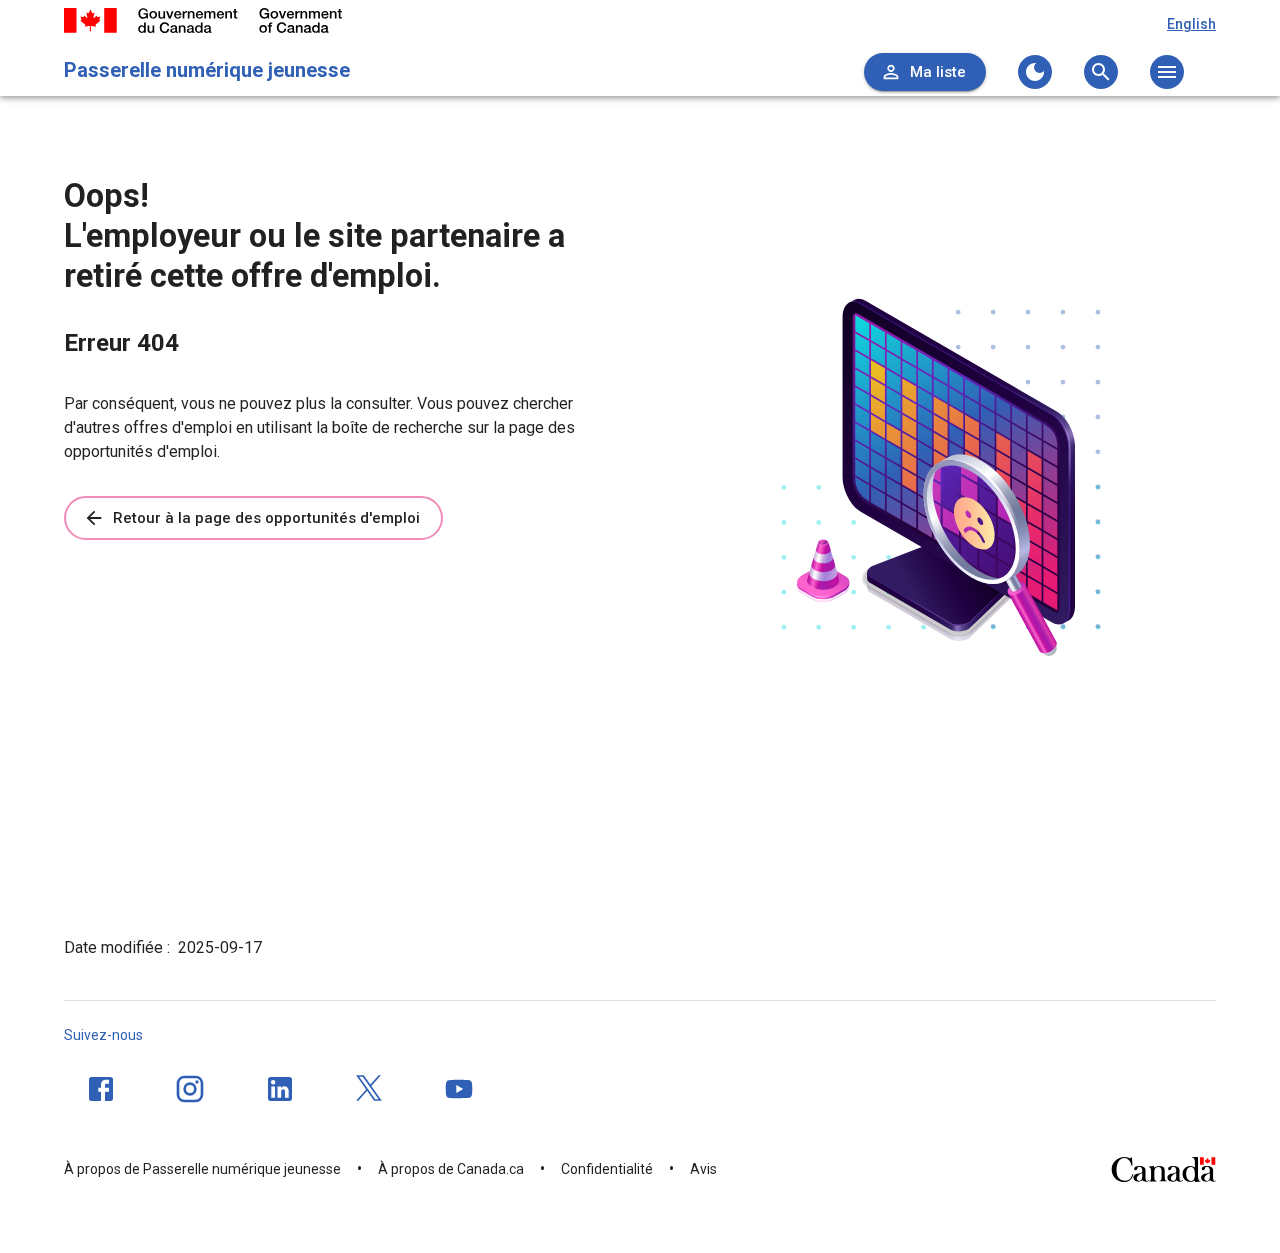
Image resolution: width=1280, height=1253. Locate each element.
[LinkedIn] (280, 1089)
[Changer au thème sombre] (1035, 72)
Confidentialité (607, 1169)
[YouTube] (459, 1089)
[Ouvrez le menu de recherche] (1101, 72)
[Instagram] (190, 1089)
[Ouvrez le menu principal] (1167, 72)
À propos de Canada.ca (451, 1169)
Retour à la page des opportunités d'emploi (266, 518)
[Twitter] (370, 1089)
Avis (703, 1169)
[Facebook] (101, 1089)
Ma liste (938, 72)
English (1191, 24)
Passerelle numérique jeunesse (207, 70)
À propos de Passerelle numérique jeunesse (202, 1169)
